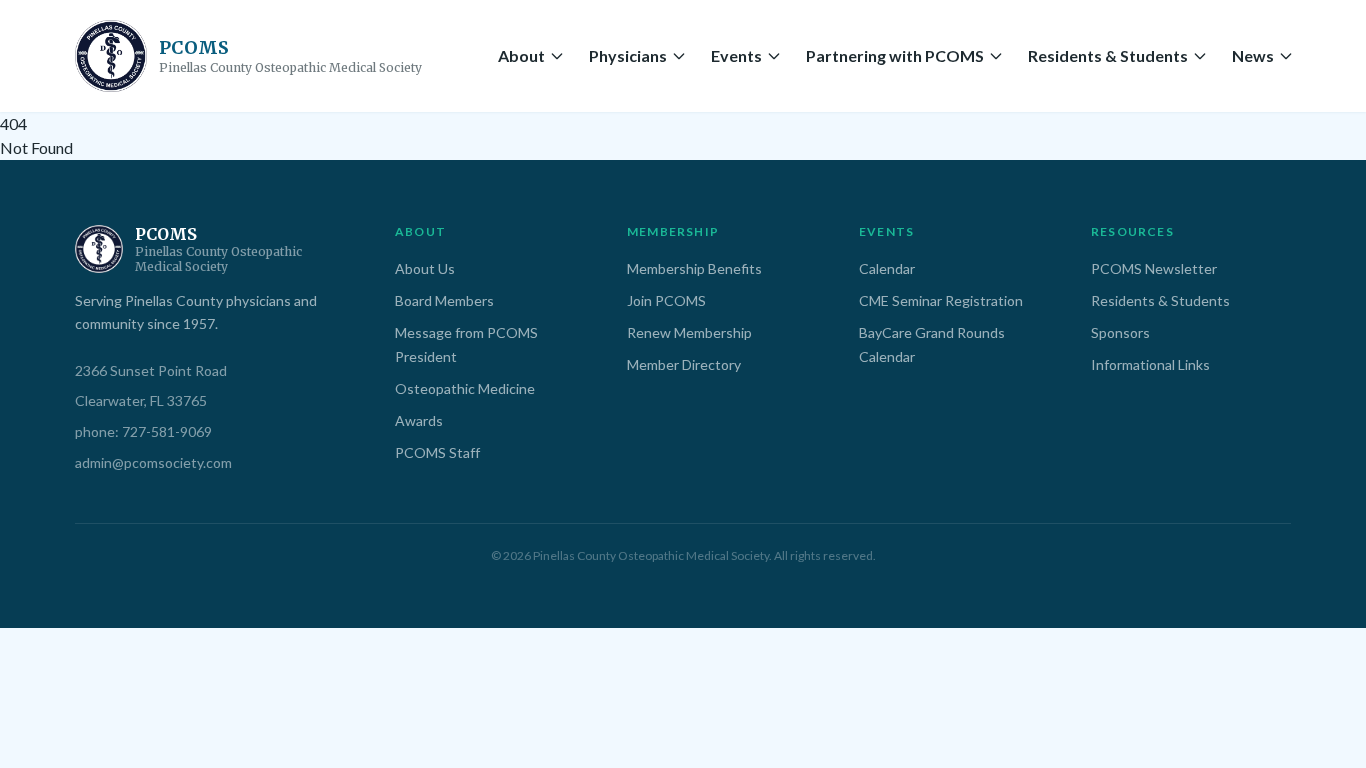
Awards (419, 420)
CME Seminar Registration (941, 300)
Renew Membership (689, 332)
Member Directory (684, 364)
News (1253, 55)
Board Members (444, 300)
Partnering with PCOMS (895, 55)
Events (736, 55)
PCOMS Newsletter (1154, 268)
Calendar (887, 268)
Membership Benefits (694, 268)
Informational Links (1150, 364)
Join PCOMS (666, 300)
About (521, 55)
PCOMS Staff (437, 452)
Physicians (628, 55)
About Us (425, 268)
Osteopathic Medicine (465, 388)
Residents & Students (1108, 55)
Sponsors (1120, 332)
